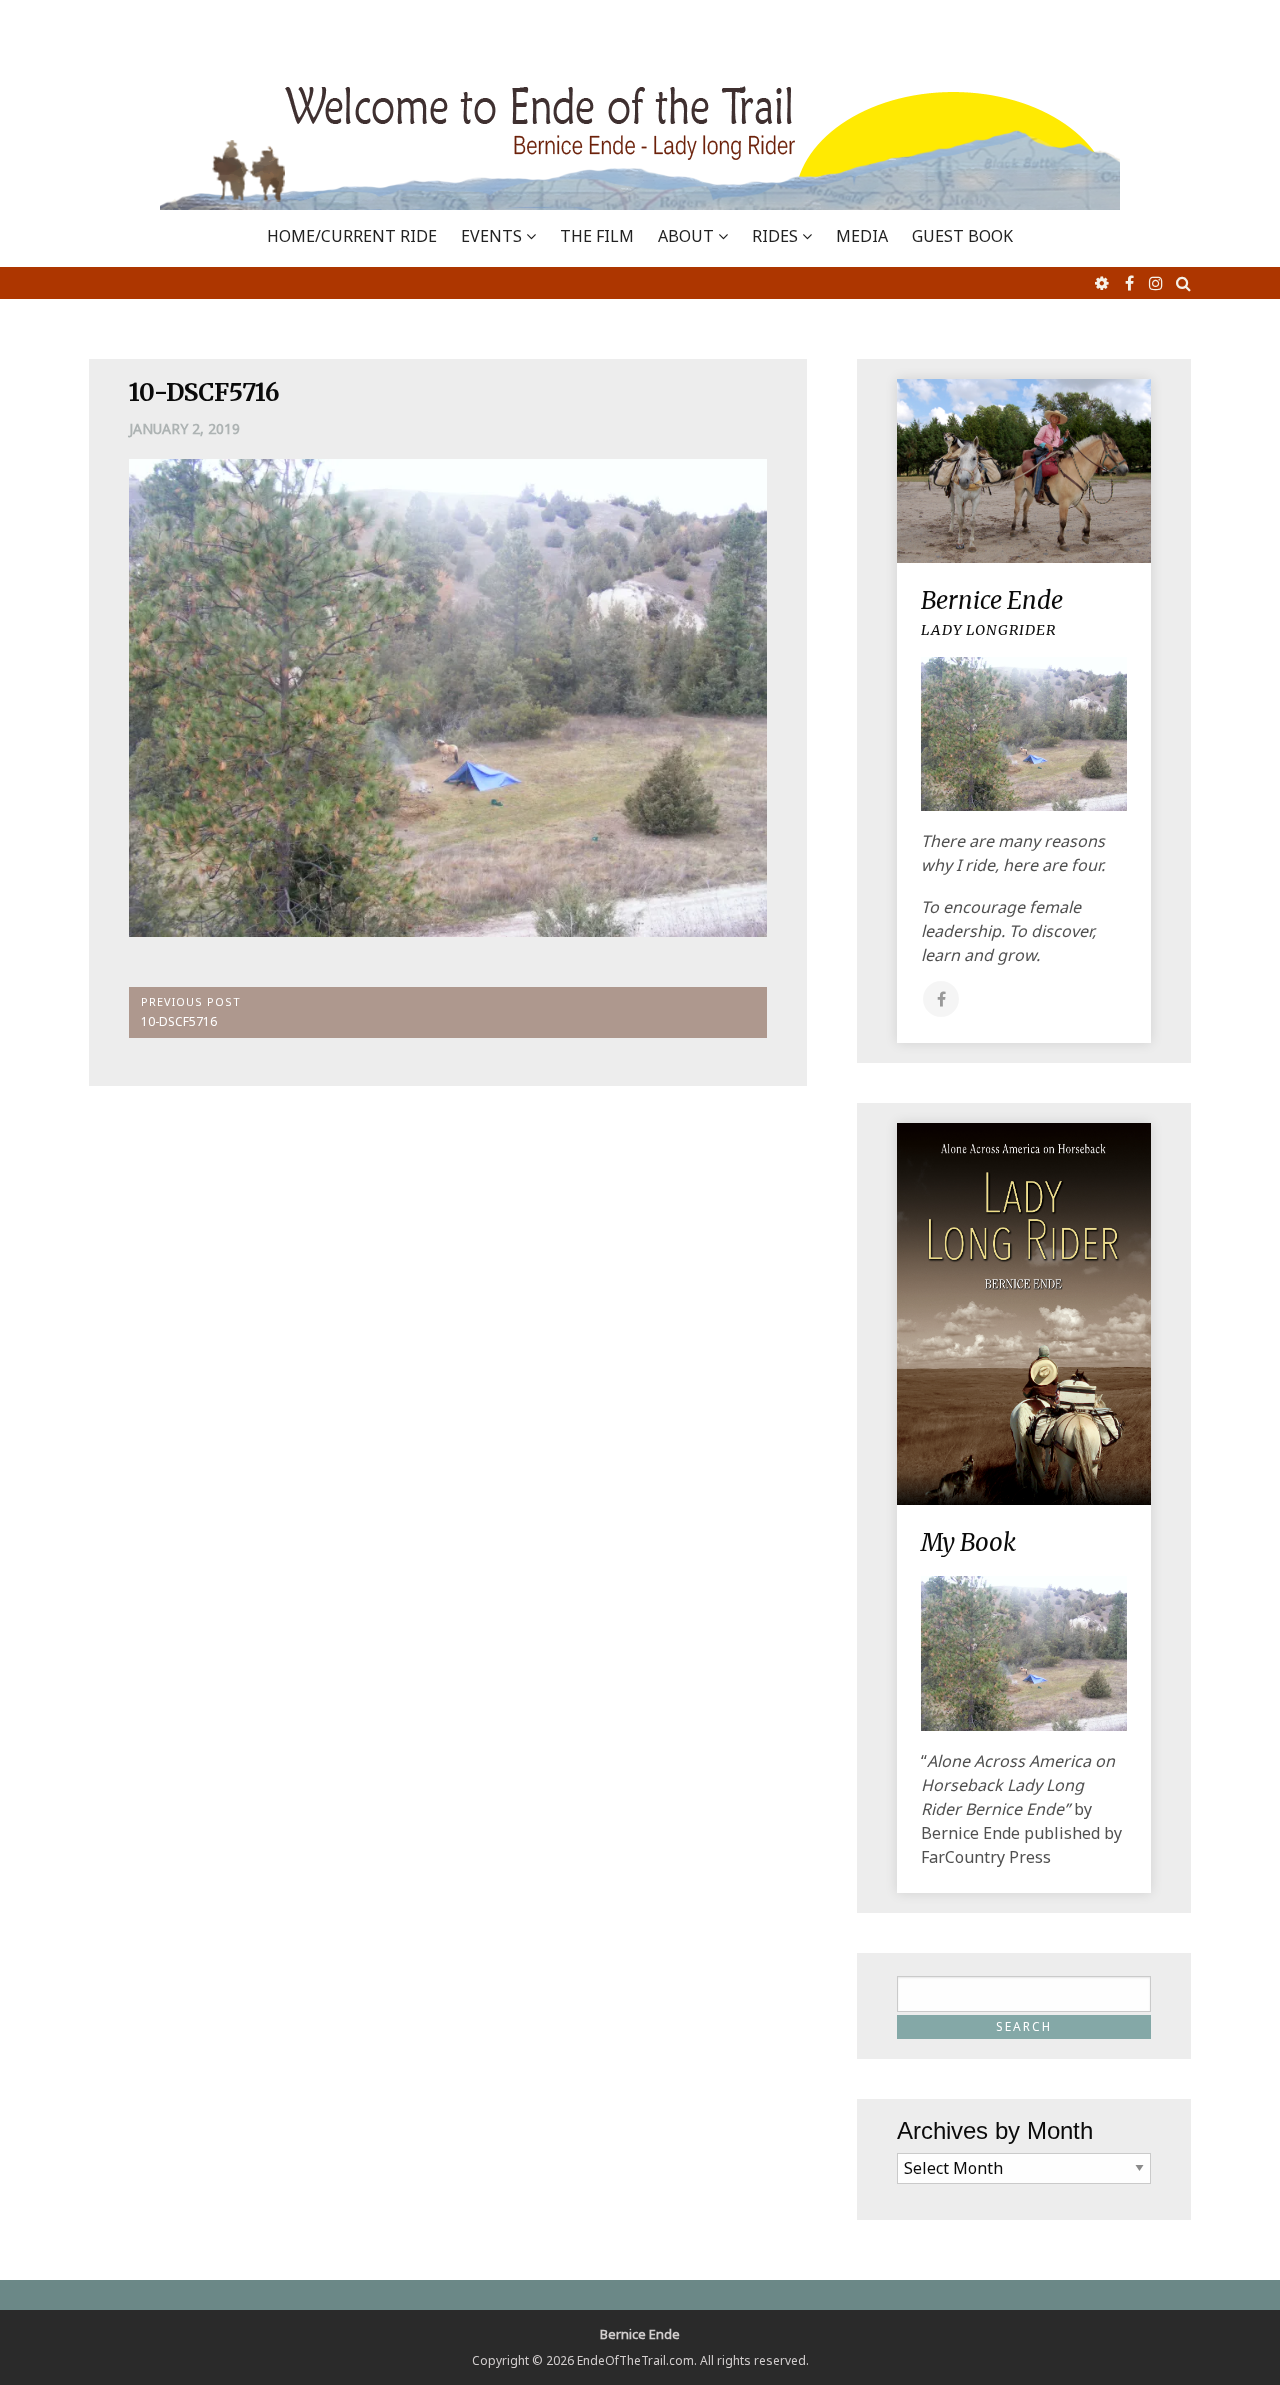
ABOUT (686, 236)
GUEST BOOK (962, 236)
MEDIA (862, 236)
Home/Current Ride (352, 236)
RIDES (775, 236)
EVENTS (491, 236)
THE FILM (597, 236)
